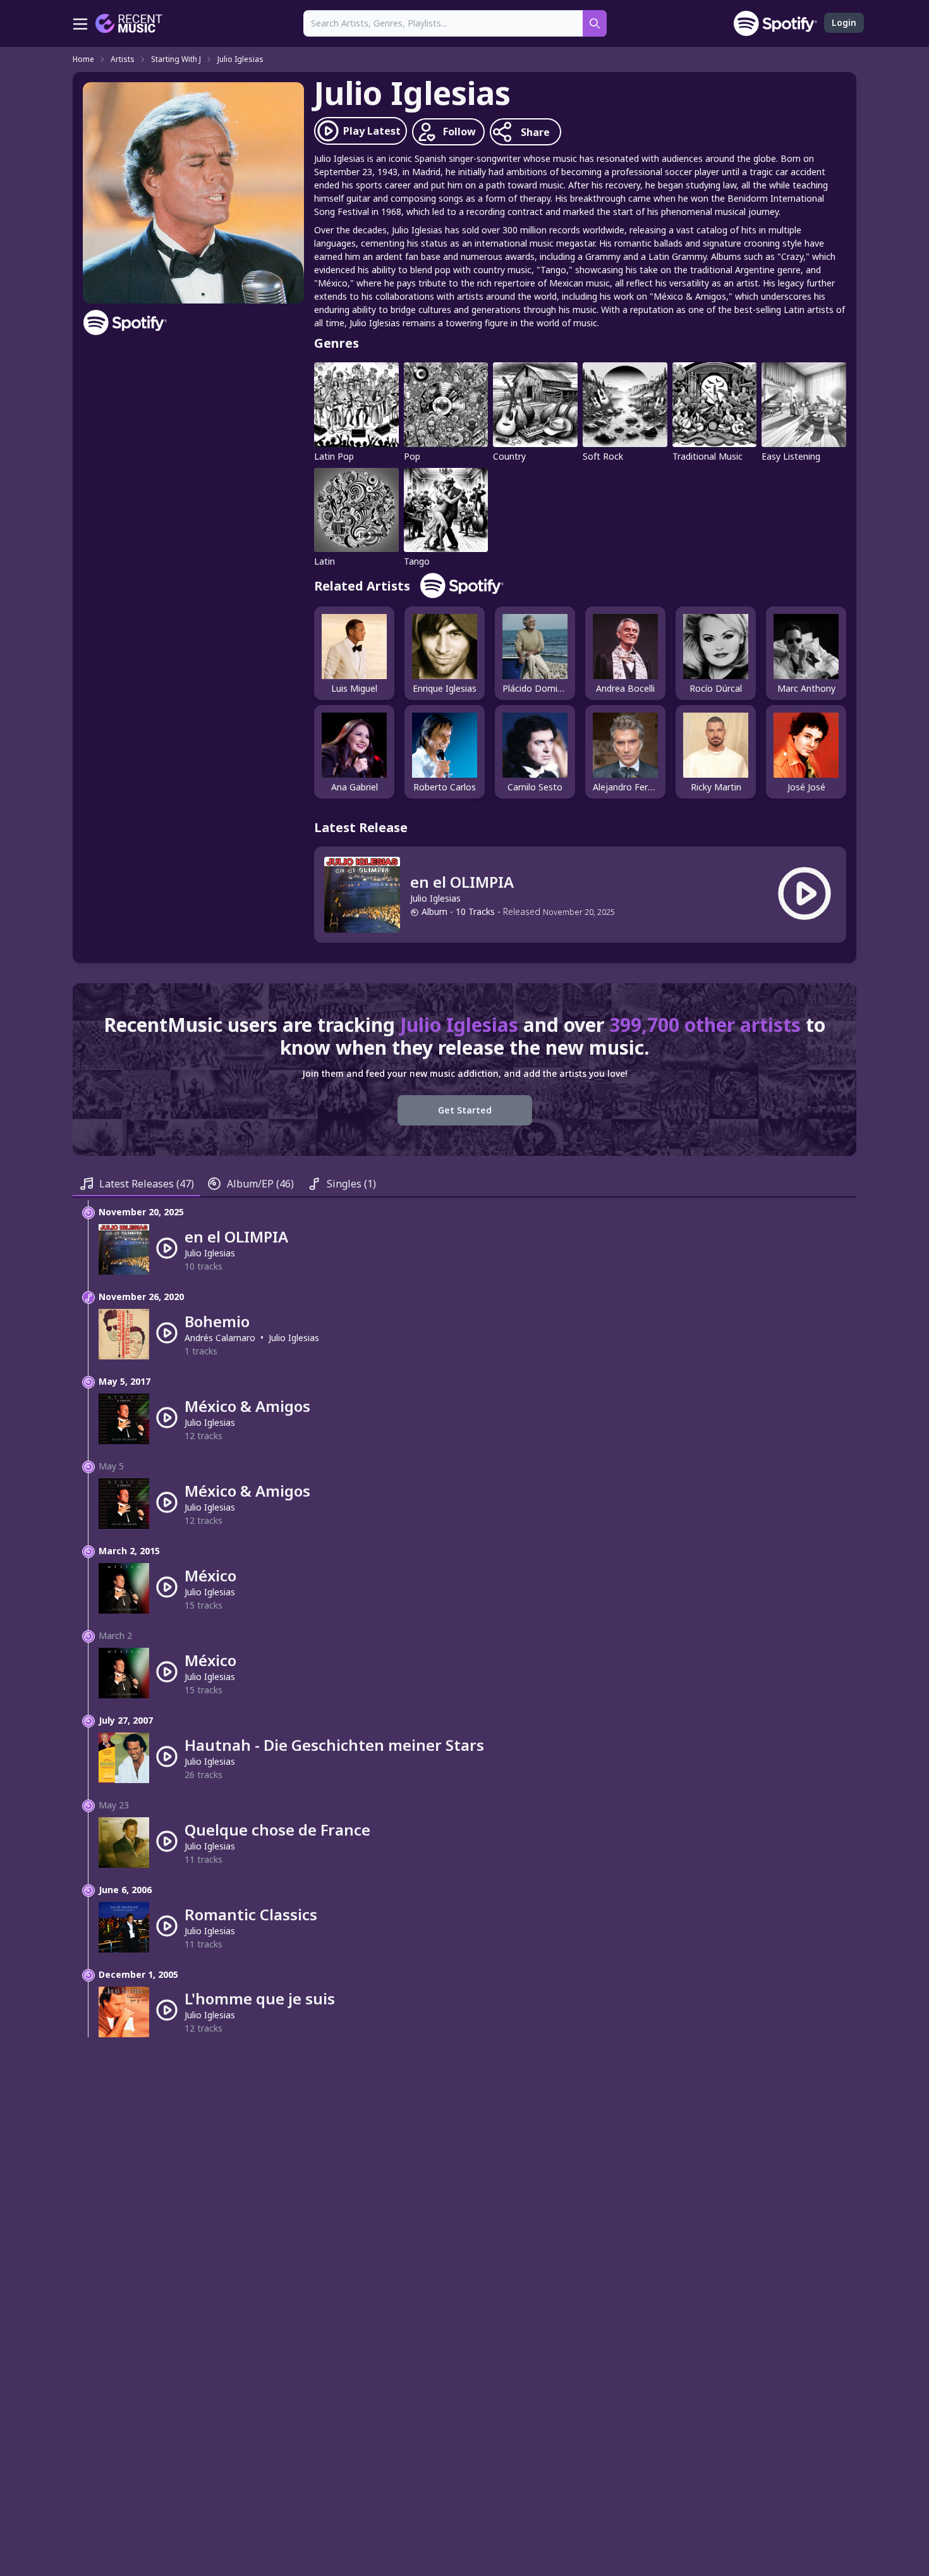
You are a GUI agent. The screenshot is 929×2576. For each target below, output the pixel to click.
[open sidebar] (80, 23)
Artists (123, 59)
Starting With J (176, 59)
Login (844, 22)
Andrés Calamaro (220, 1338)
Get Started (465, 1110)
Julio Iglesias (240, 59)
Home (83, 59)
